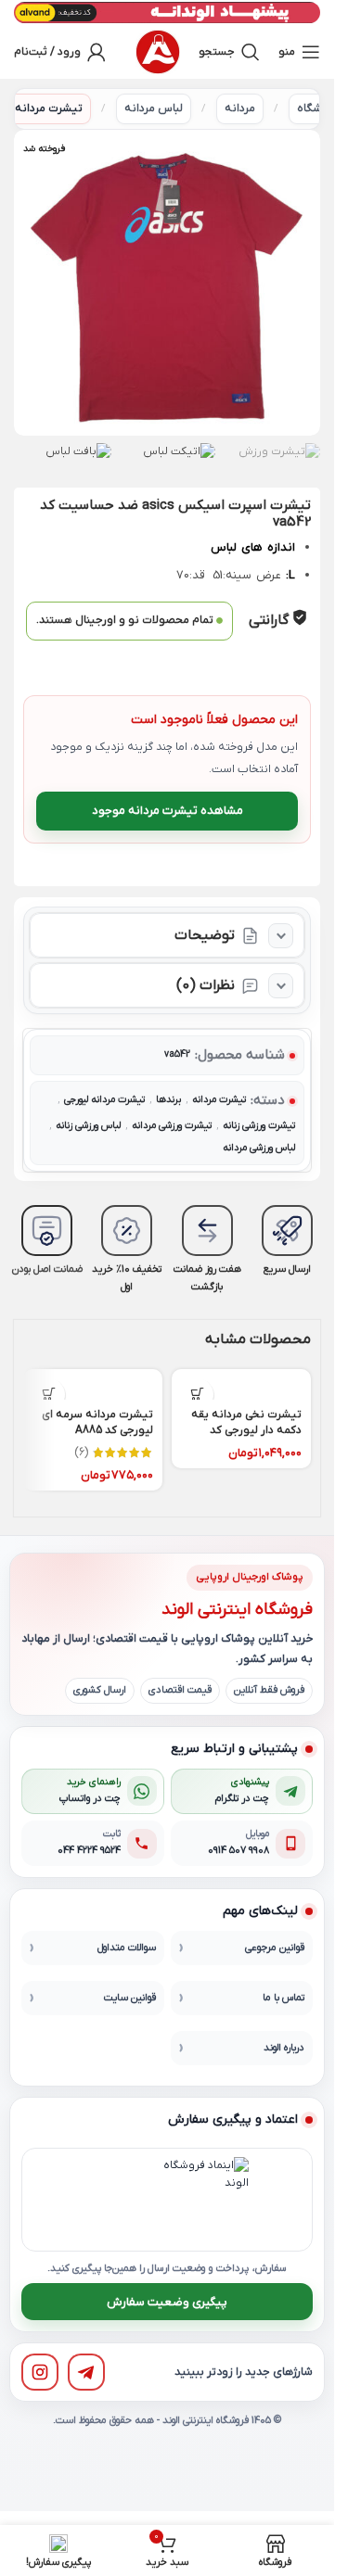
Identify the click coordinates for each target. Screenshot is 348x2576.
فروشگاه (318, 108)
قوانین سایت (130, 1998)
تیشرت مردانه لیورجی (104, 1100)
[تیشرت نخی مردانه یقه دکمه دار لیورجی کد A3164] (241, 1385)
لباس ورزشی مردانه (259, 1148)
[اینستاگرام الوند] (40, 2372)
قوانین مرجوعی (275, 1948)
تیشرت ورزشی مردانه (172, 1126)
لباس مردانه (154, 108)
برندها (168, 1100)
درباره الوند (284, 2048)
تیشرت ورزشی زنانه (259, 1126)
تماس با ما (284, 1998)
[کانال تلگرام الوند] (86, 2372)
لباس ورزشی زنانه (88, 1126)
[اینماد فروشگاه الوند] (206, 2200)
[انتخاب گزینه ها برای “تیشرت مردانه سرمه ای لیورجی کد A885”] (49, 1395)
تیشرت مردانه (49, 108)
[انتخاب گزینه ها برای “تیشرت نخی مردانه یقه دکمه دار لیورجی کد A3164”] (197, 1395)
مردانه (240, 108)
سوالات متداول (127, 1948)
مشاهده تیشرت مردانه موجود (168, 811)
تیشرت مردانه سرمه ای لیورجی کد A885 (97, 1422)
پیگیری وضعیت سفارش (167, 2302)
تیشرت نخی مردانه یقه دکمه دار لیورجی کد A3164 (246, 1430)
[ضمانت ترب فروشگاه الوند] (120, 2200)
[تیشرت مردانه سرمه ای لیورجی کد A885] (93, 1385)
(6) (81, 1453)
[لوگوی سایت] (158, 52)
